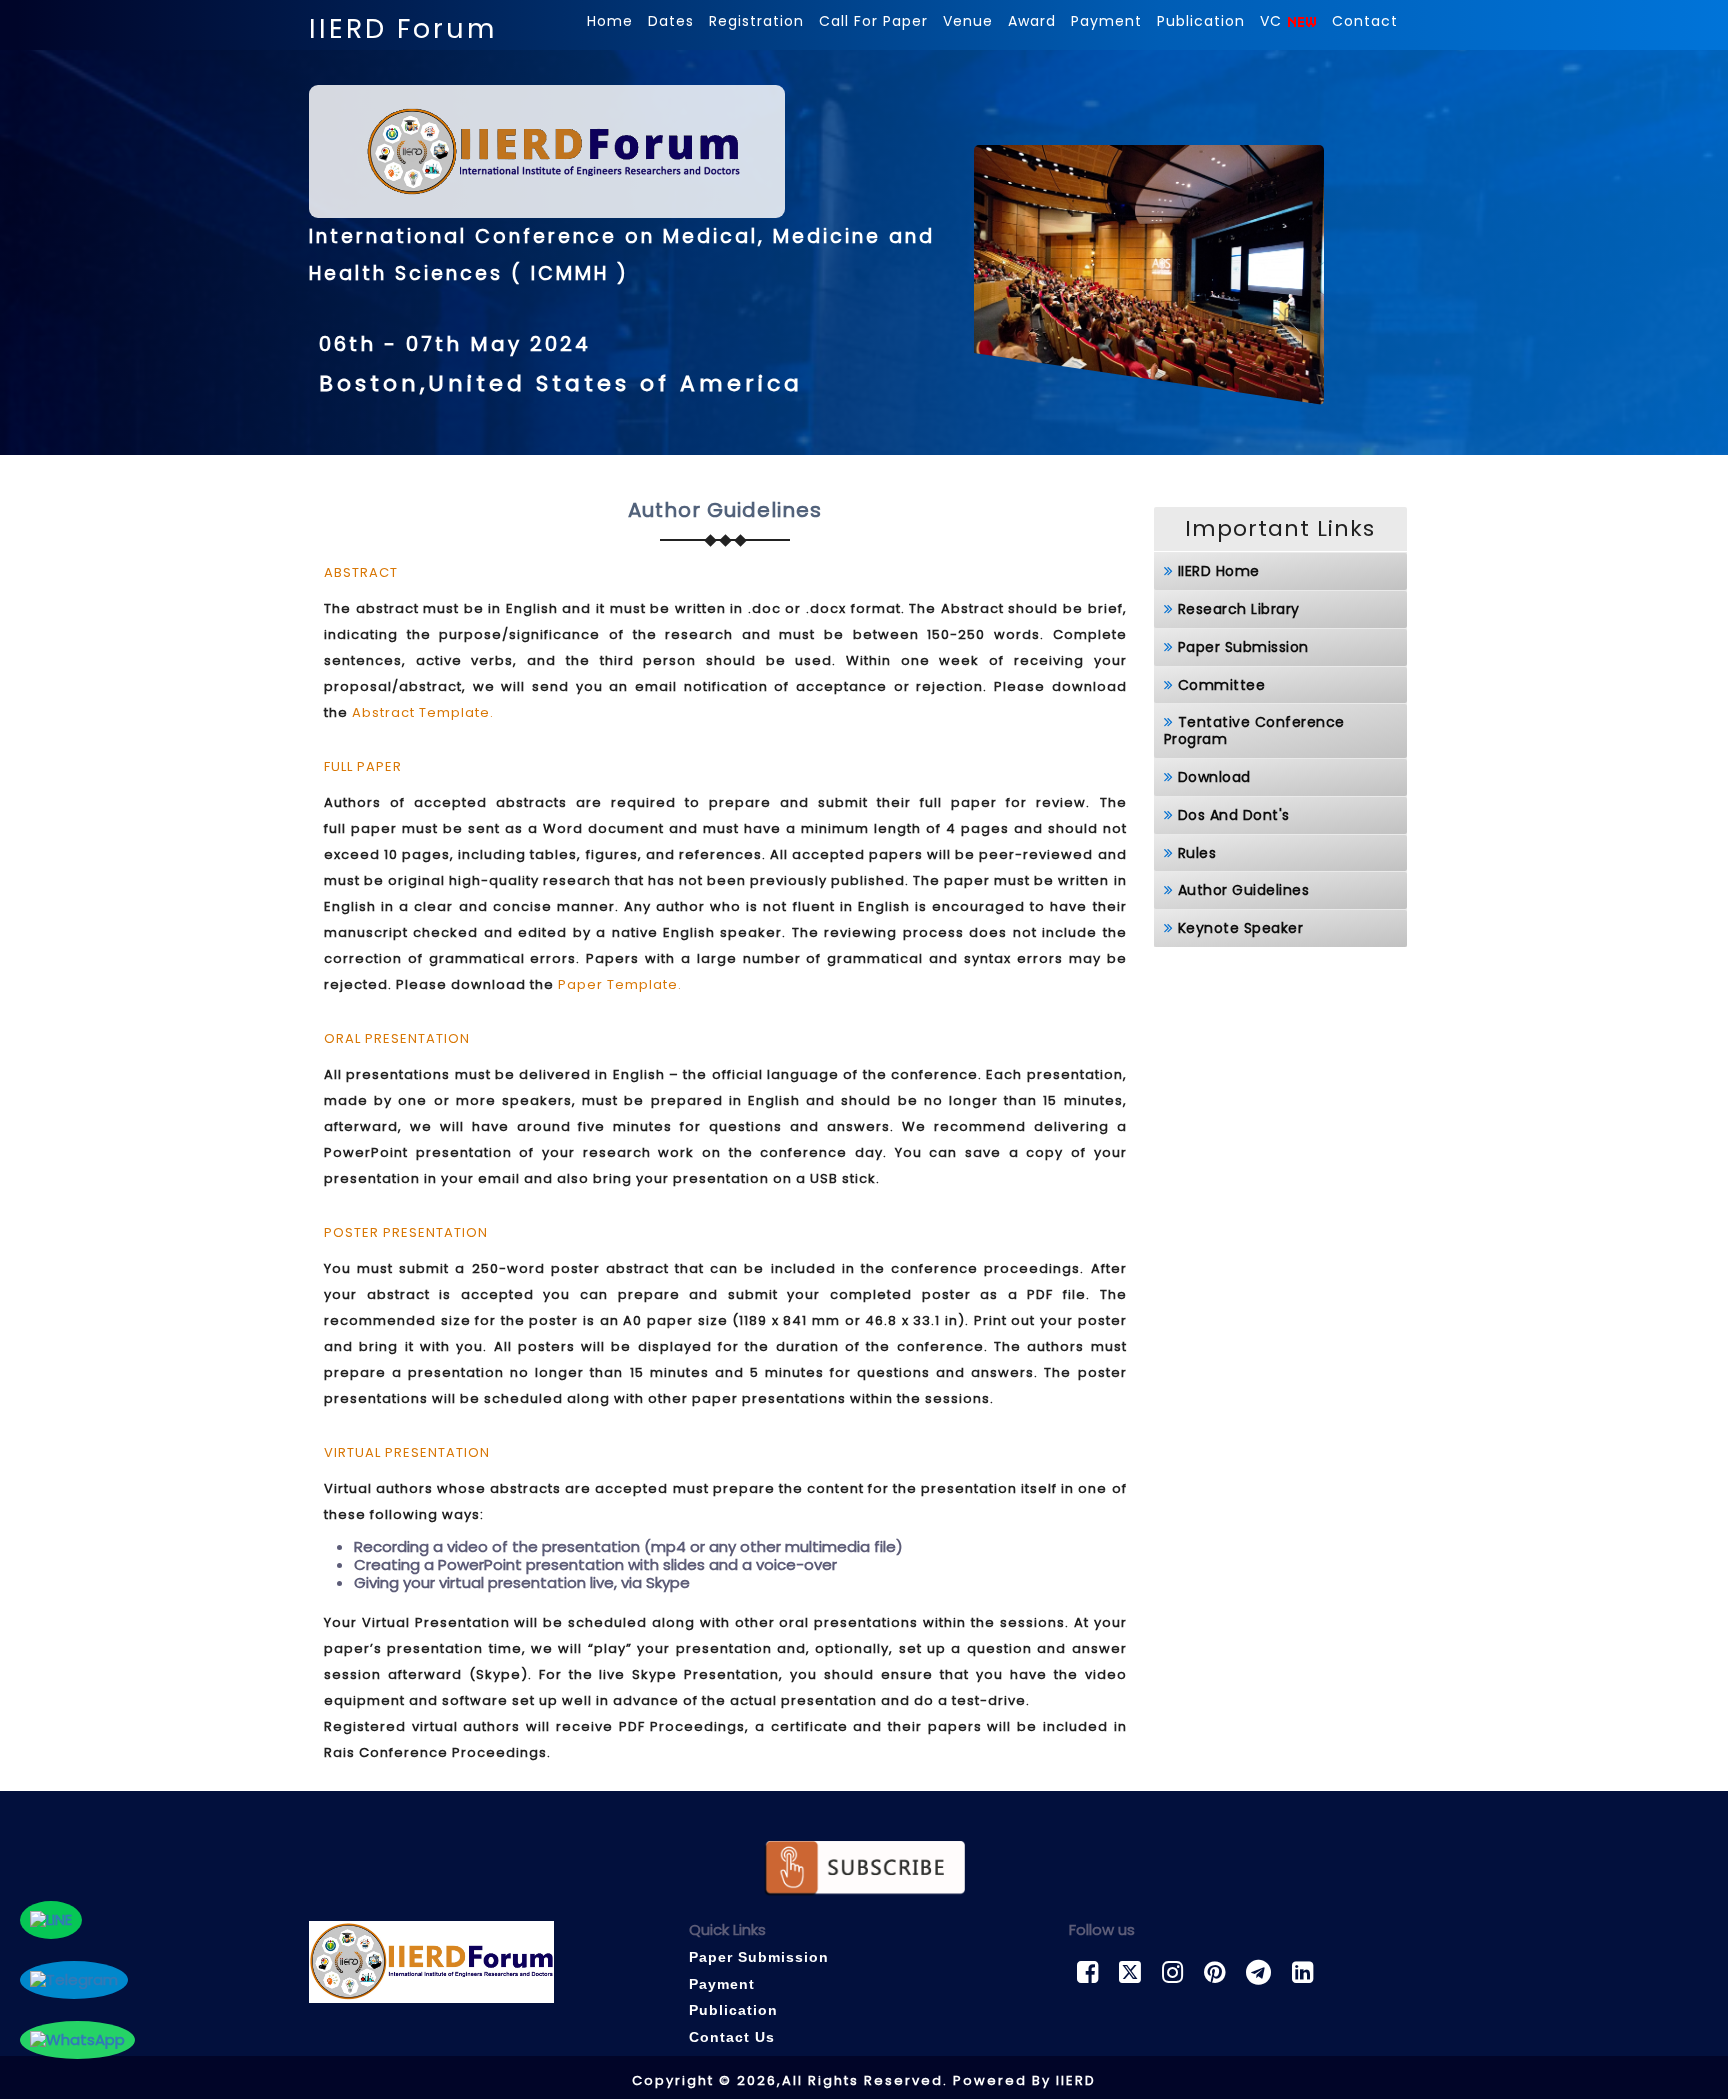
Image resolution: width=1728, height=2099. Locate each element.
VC (1273, 21)
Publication (1201, 21)
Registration (756, 21)
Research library (1239, 609)
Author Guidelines (1244, 890)
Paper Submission (1243, 647)
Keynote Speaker (1241, 928)
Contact (1365, 21)
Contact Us (732, 2037)
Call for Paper (873, 21)
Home (610, 21)
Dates (671, 21)
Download (1214, 777)
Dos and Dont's (1234, 815)
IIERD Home (1219, 571)
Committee (1222, 685)
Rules (1197, 853)
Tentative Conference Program (1254, 730)
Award (1032, 21)
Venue (968, 21)
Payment (1106, 21)
